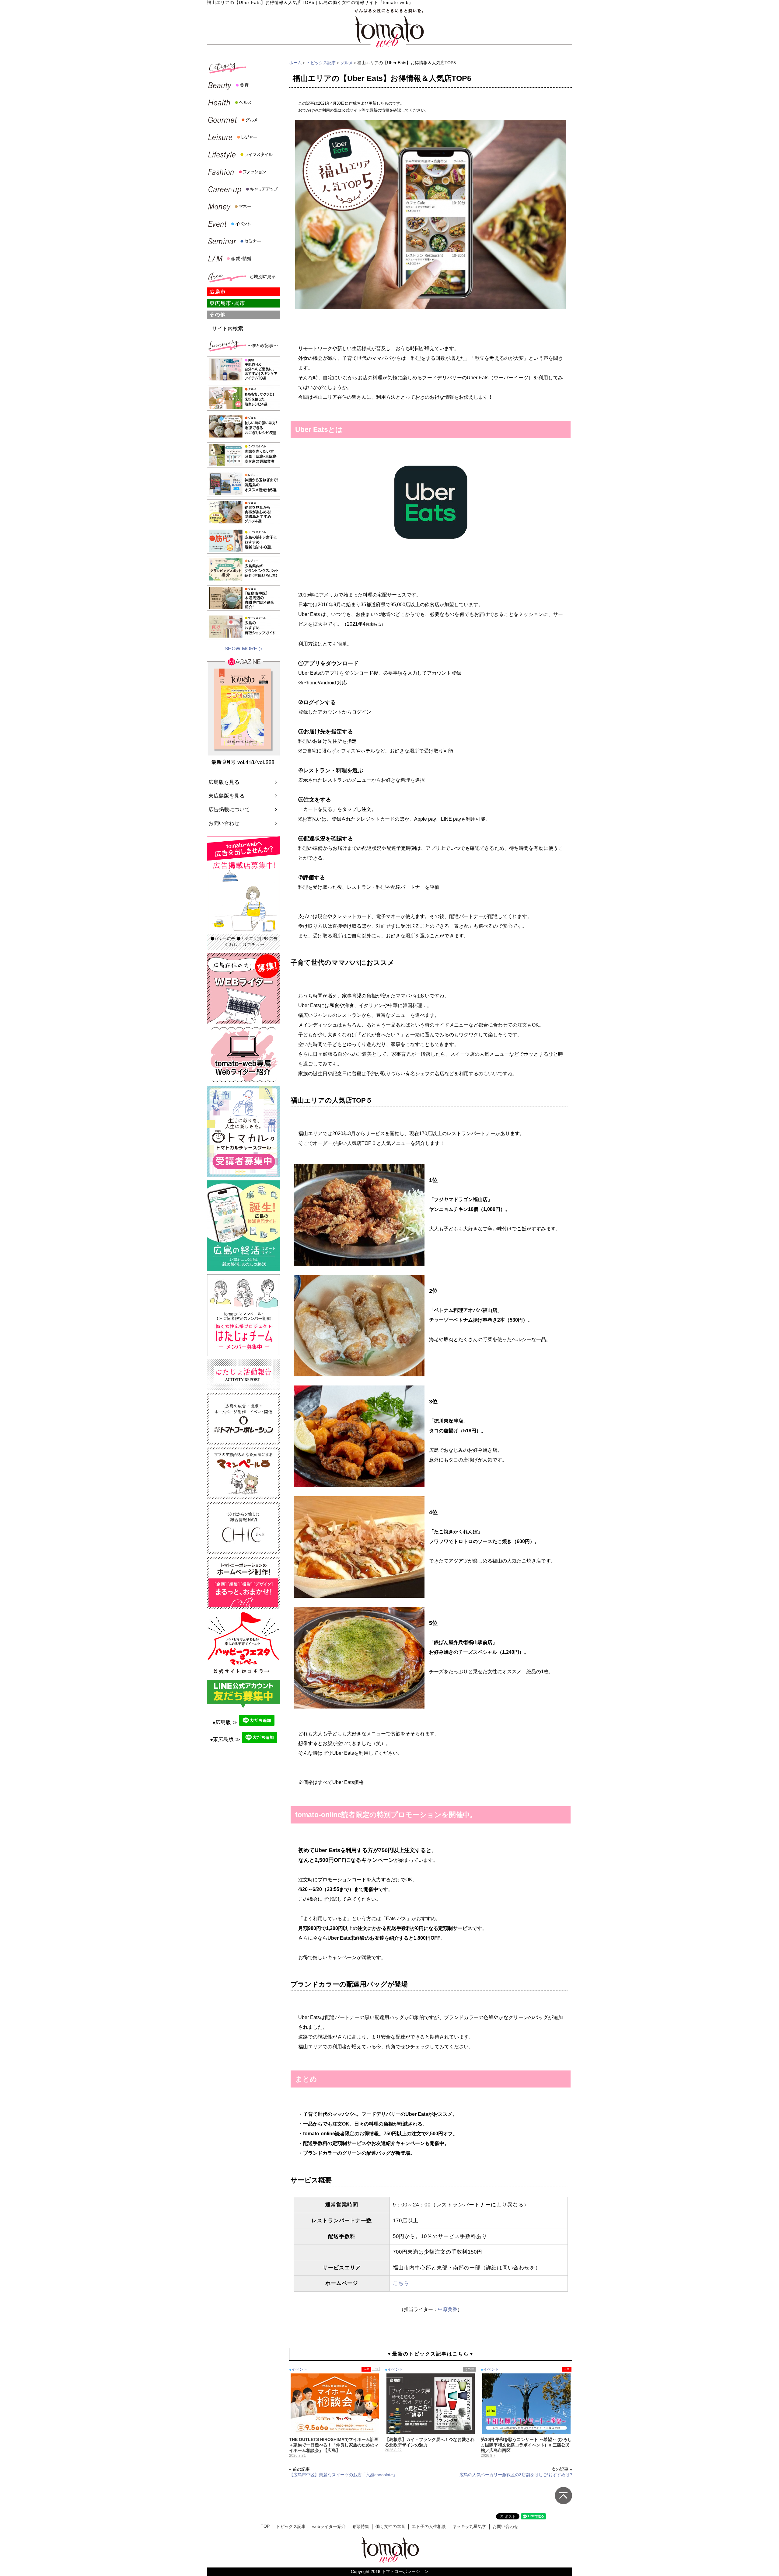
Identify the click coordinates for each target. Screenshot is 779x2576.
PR (376, 2369)
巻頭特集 (361, 2527)
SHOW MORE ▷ (244, 649)
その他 (469, 2369)
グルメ (347, 63)
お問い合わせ (224, 823)
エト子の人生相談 (429, 2527)
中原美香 (448, 2309)
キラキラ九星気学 (469, 2527)
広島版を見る (224, 782)
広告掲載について (229, 810)
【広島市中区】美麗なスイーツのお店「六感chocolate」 (343, 2475)
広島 (366, 2369)
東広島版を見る (227, 796)
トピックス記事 (321, 63)
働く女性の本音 (390, 2527)
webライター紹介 (329, 2527)
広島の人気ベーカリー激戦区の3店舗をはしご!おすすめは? (516, 2475)
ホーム (295, 63)
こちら (401, 2283)
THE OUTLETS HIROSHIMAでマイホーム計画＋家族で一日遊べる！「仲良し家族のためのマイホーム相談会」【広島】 (334, 2445)
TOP (265, 2526)
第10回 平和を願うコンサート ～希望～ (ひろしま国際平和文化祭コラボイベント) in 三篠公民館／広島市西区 (526, 2445)
